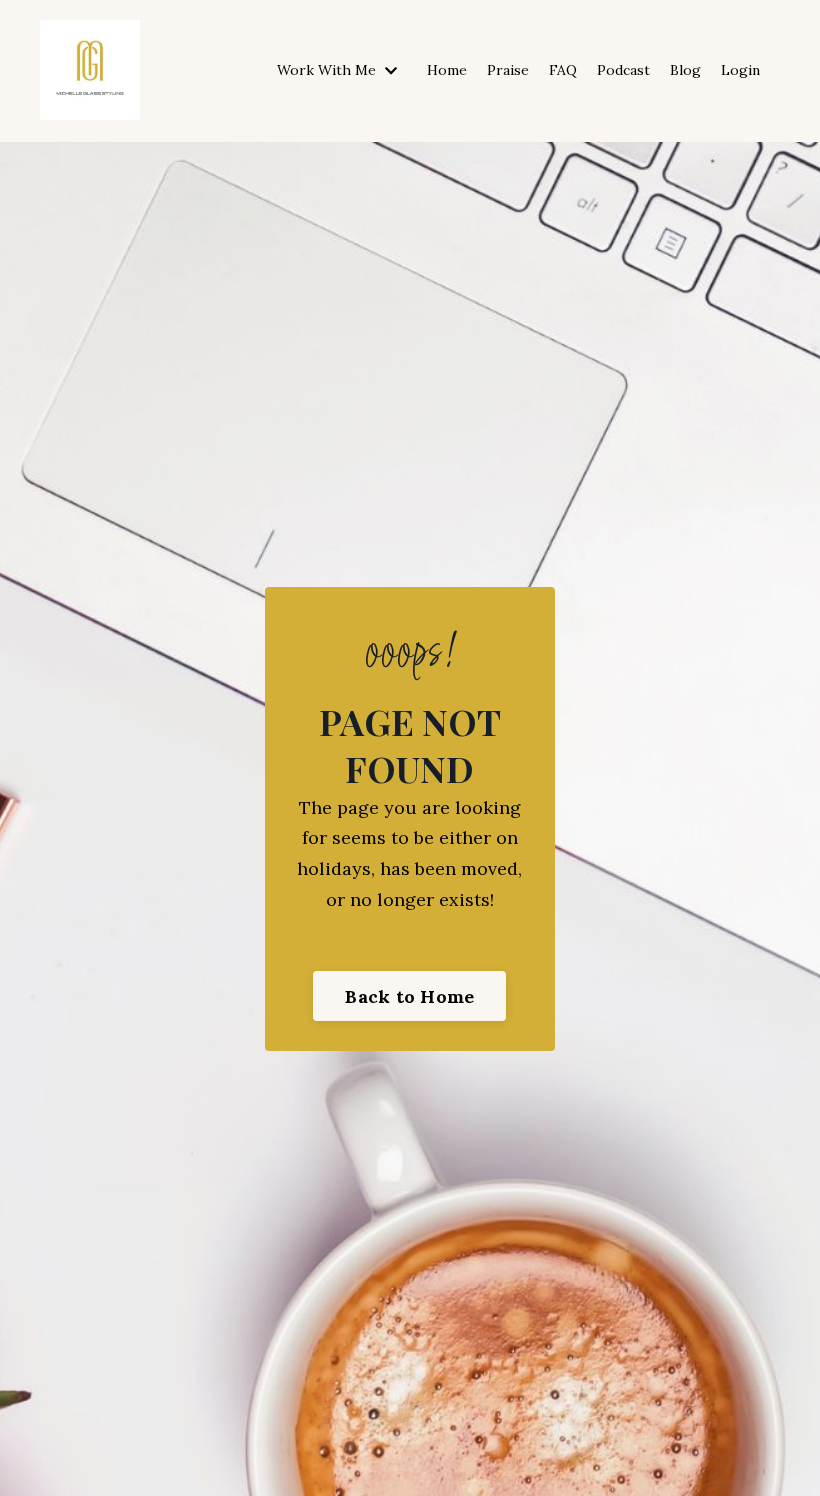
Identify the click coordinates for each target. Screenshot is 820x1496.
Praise (508, 70)
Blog (685, 70)
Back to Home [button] (409, 996)
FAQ (563, 70)
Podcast (623, 70)
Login (740, 70)
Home (447, 70)
